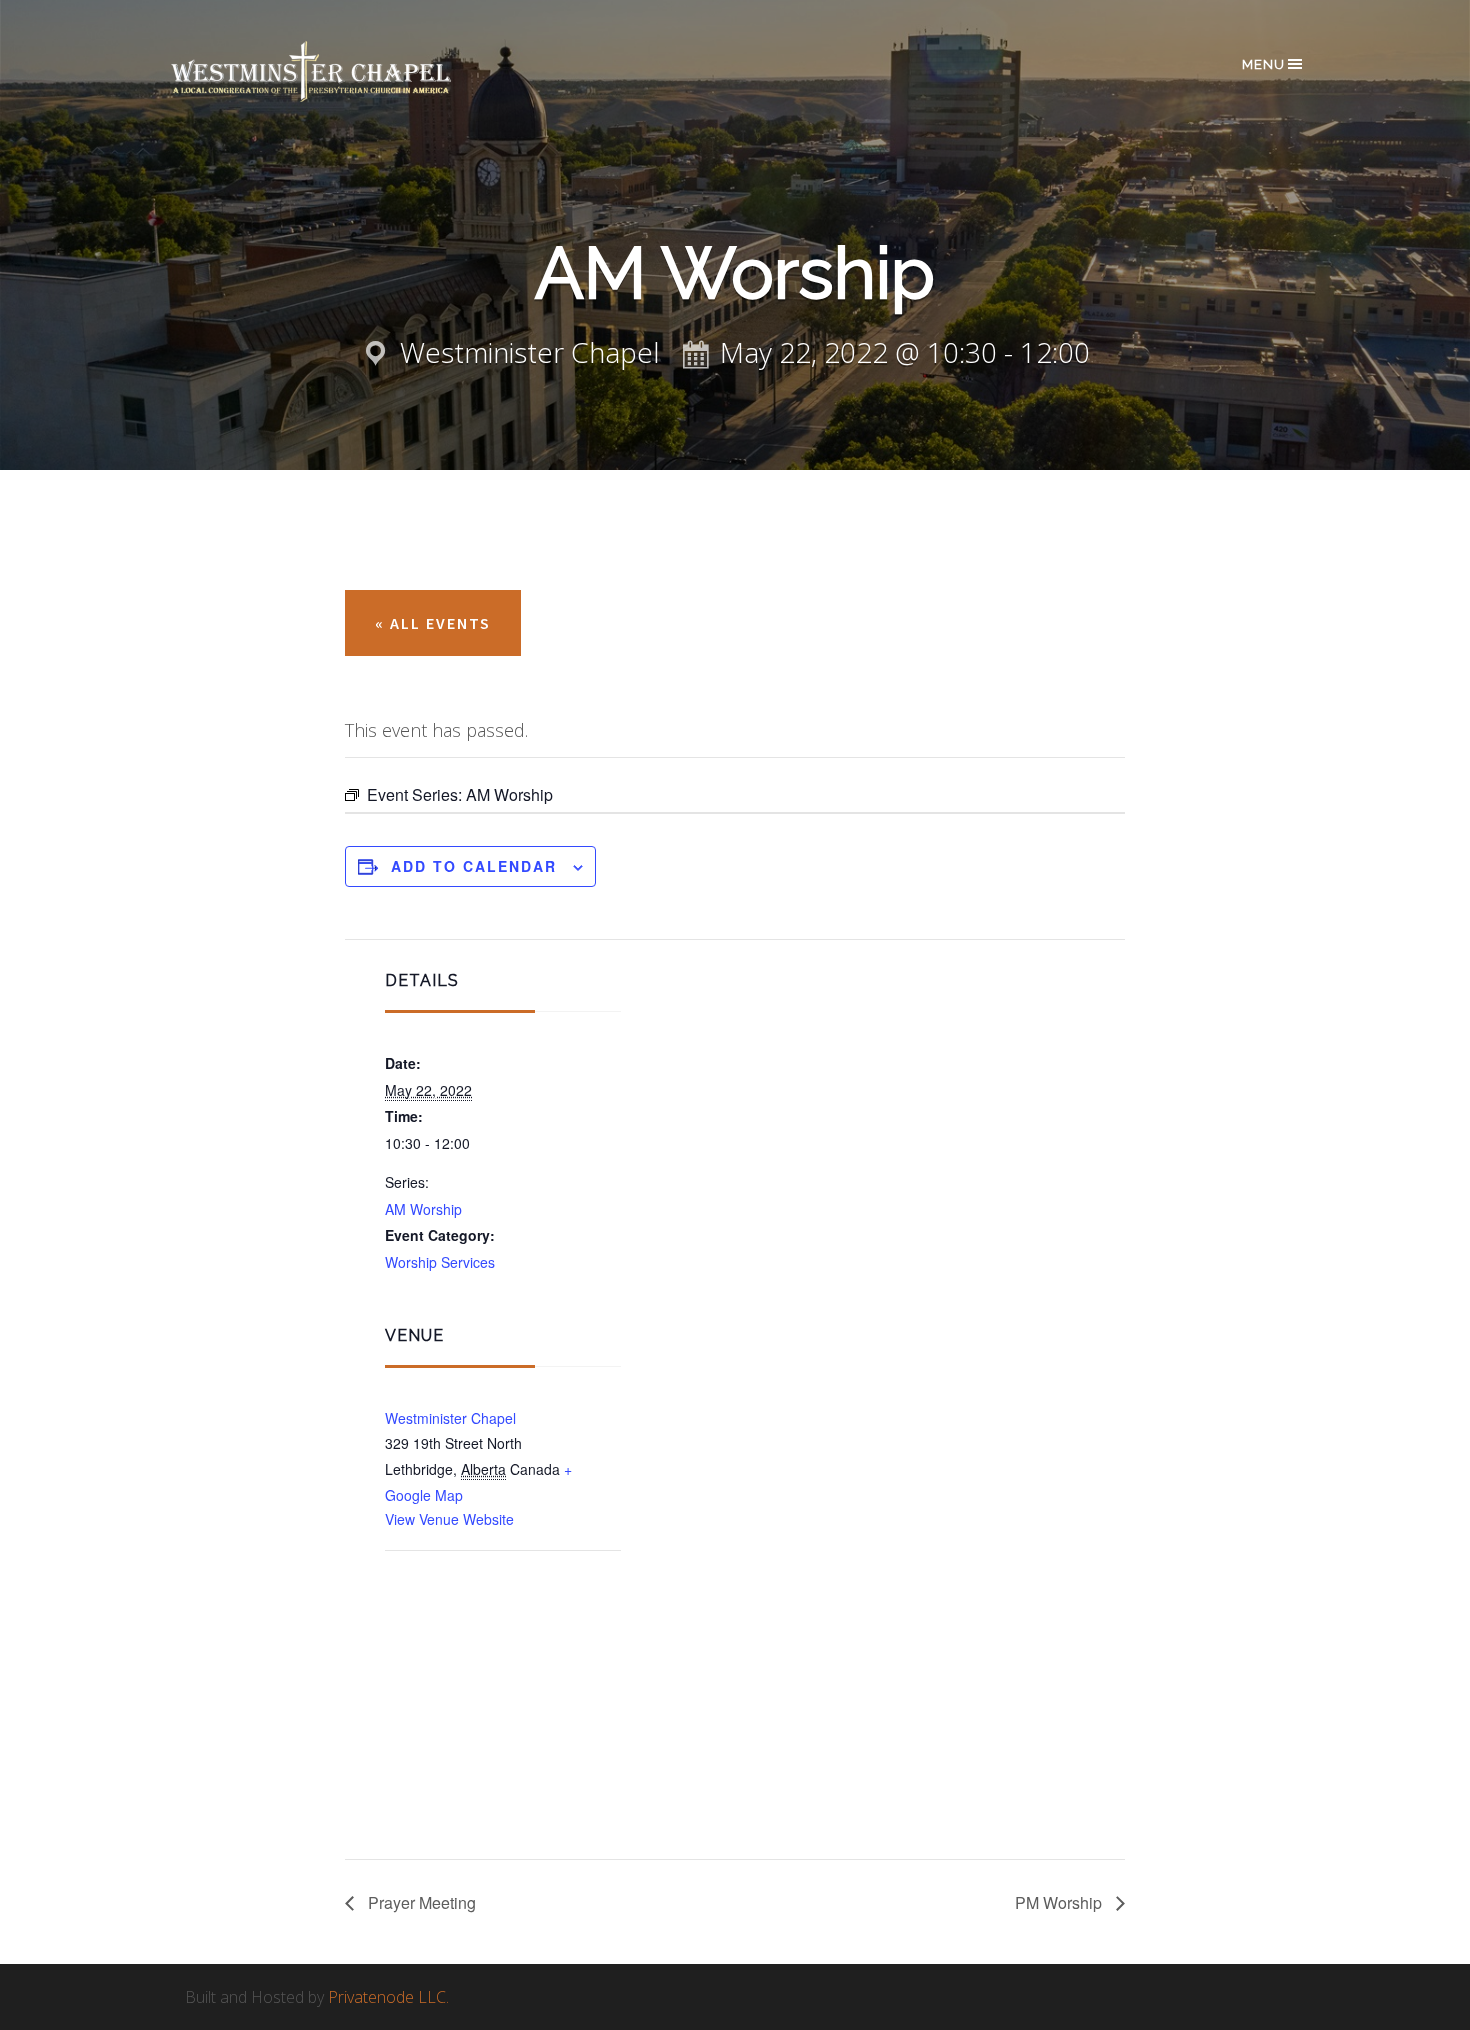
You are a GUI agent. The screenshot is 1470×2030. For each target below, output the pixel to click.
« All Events (433, 623)
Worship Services (440, 1262)
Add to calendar (474, 866)
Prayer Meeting (420, 1902)
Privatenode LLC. (388, 1997)
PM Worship (1060, 1902)
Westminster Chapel (340, 71)
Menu (1263, 64)
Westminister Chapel (450, 1418)
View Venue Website (449, 1519)
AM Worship (423, 1209)
